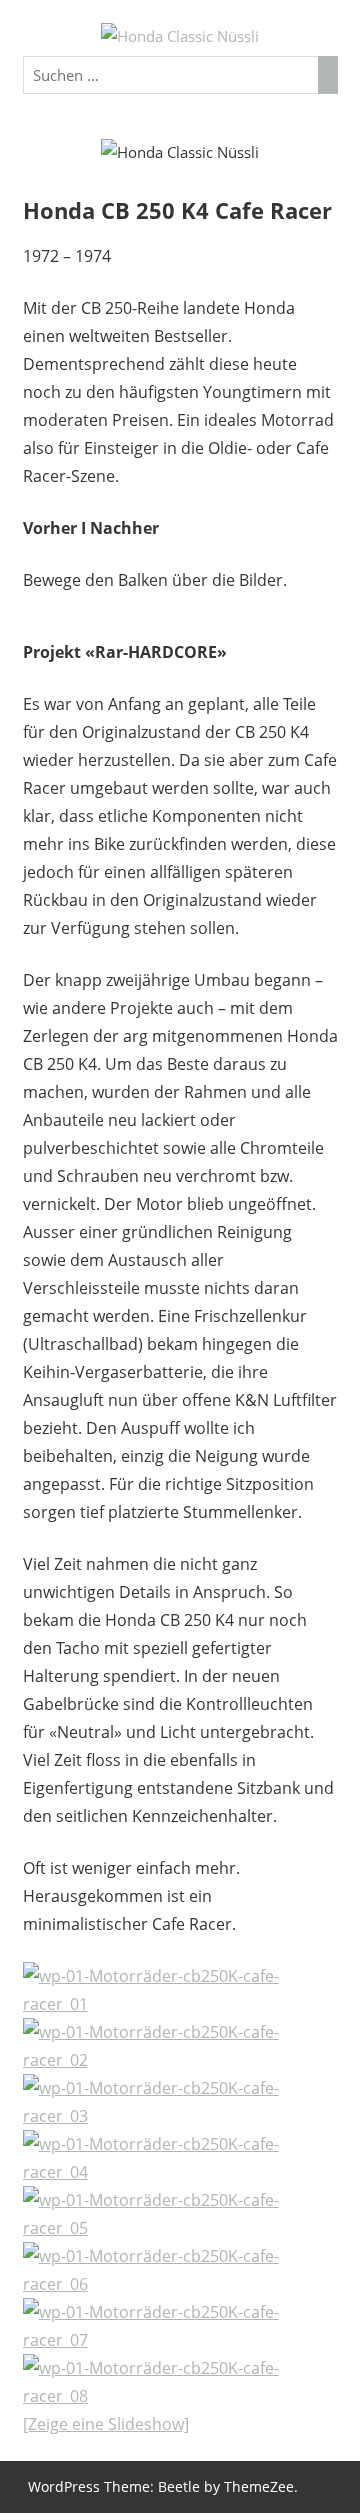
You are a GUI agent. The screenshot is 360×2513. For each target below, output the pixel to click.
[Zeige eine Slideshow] (106, 2424)
